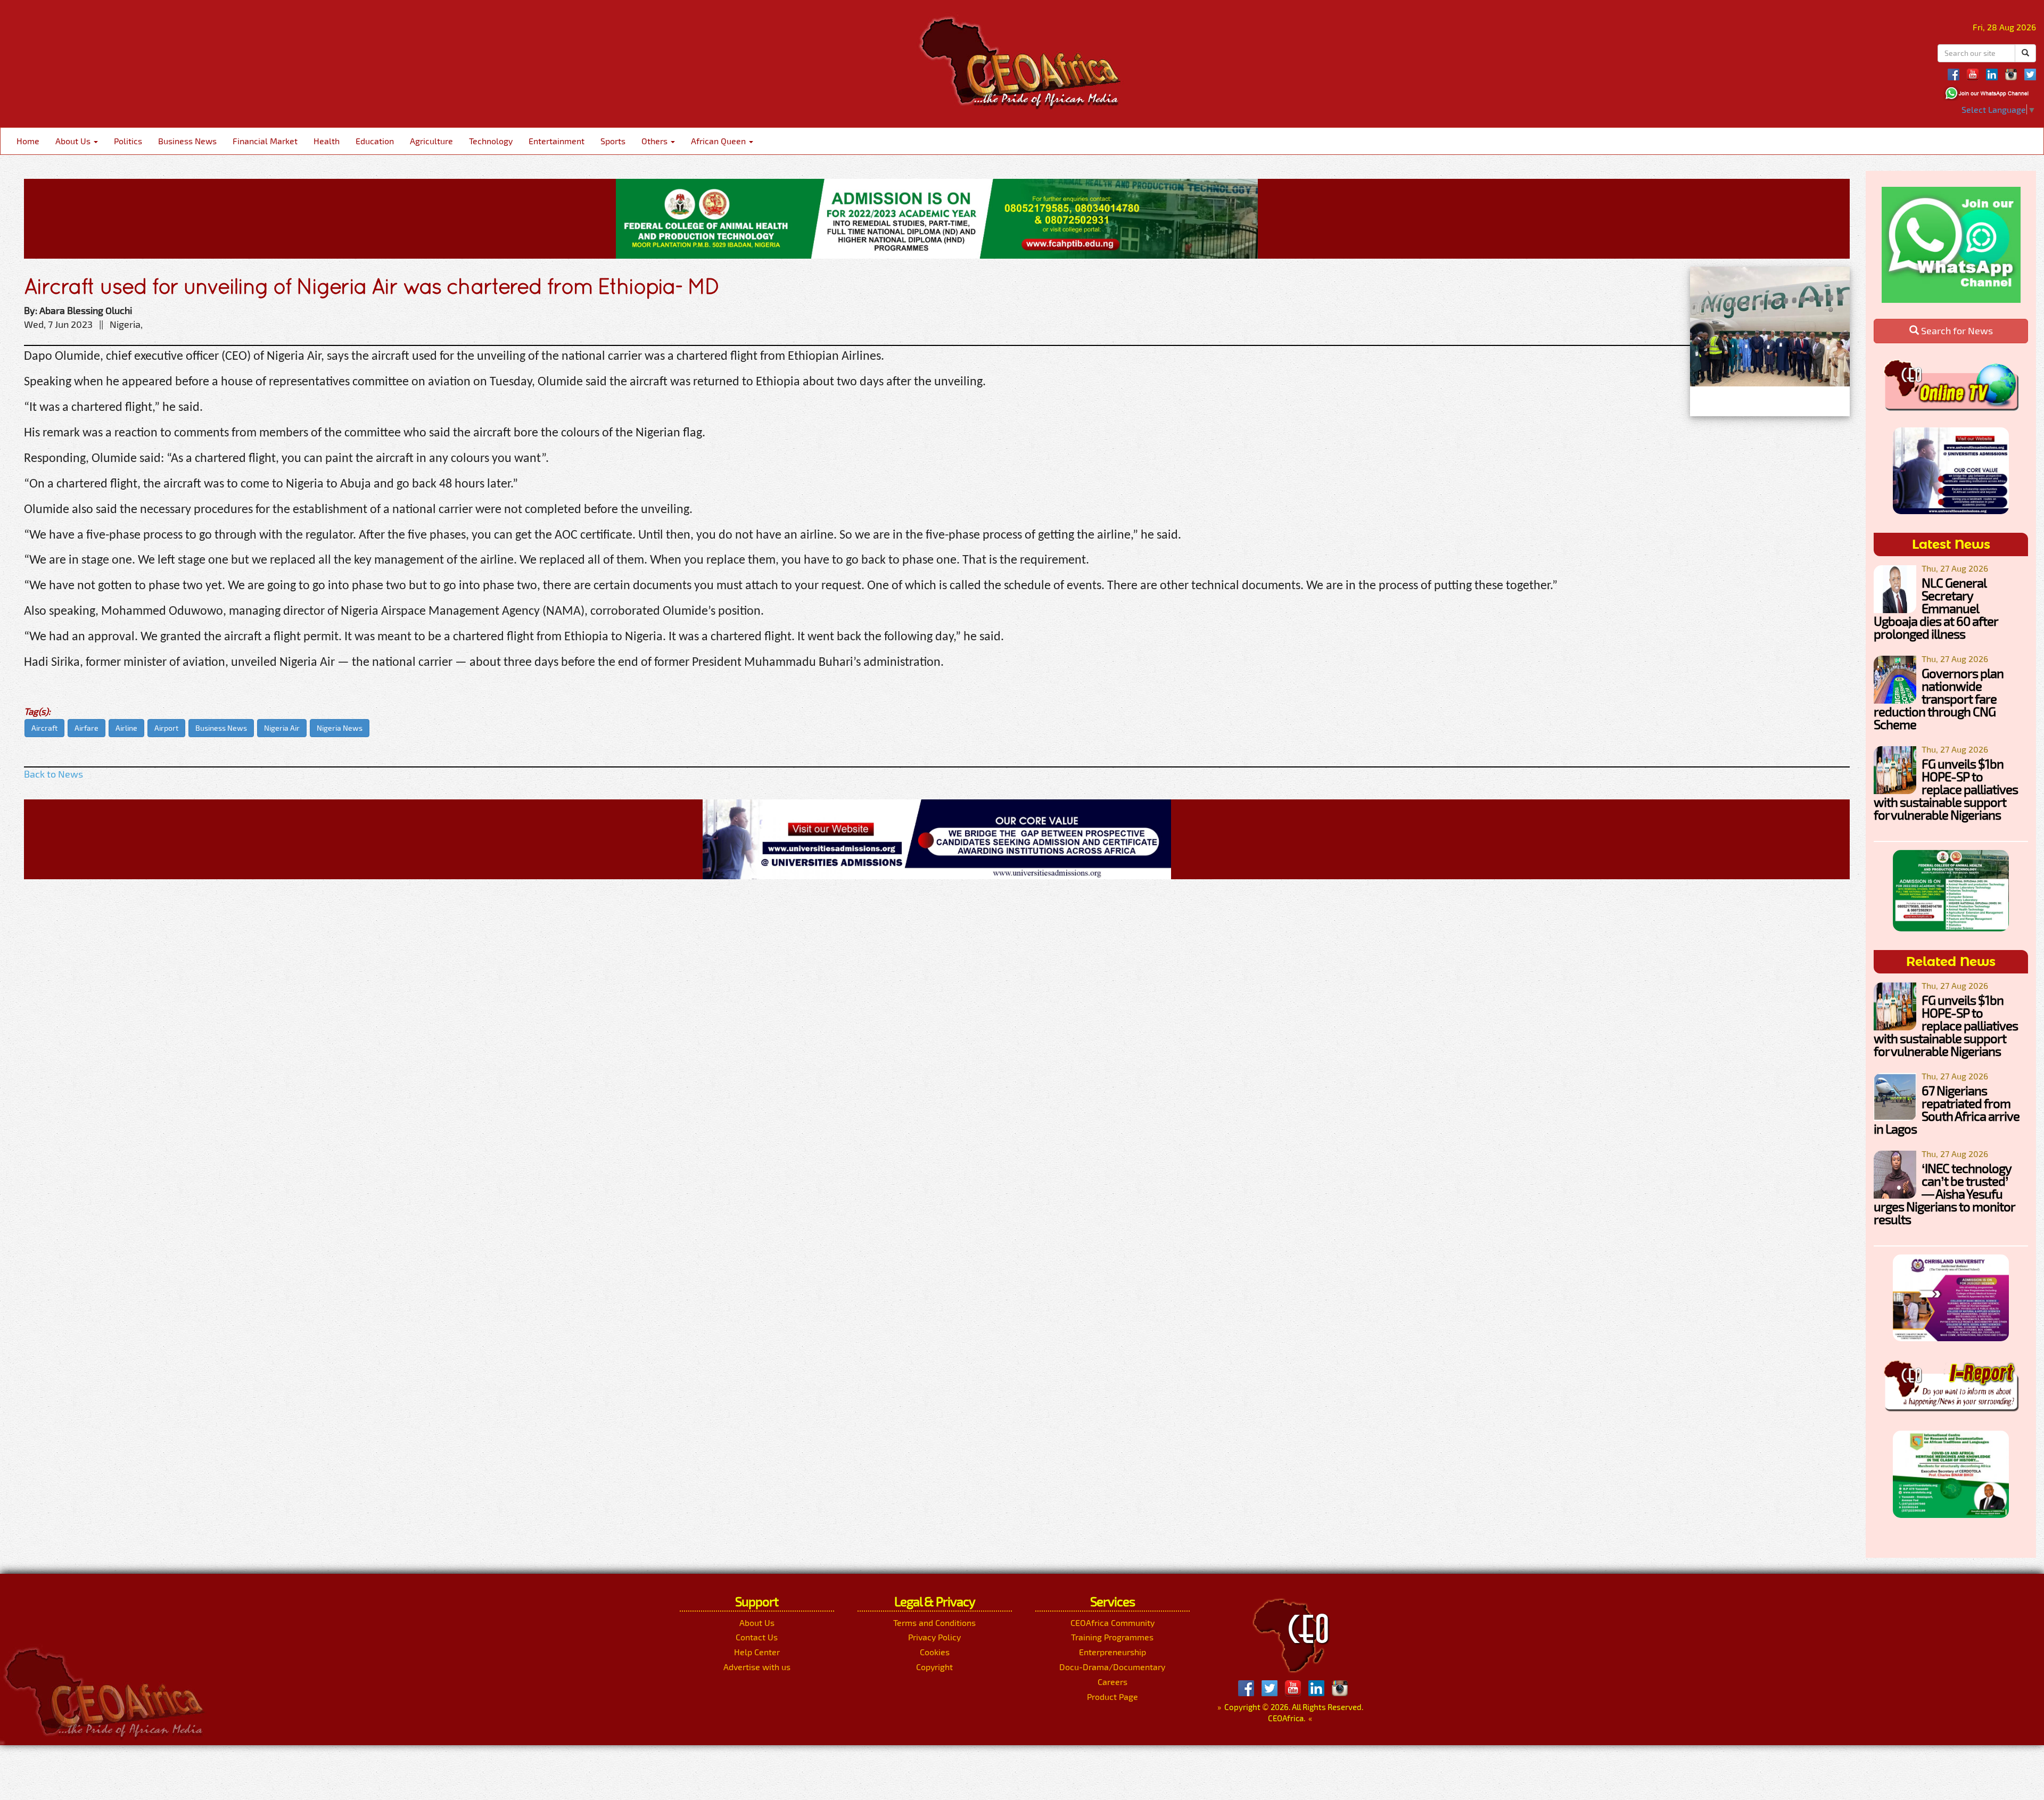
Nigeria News (340, 728)
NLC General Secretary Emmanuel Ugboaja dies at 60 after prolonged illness (1936, 608)
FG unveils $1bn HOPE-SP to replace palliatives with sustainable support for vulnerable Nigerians (1946, 789)
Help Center (757, 1652)
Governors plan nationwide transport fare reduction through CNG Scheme (1939, 699)
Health (327, 141)
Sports (613, 141)
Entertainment (557, 141)
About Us (74, 141)
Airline (126, 728)
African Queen (719, 141)
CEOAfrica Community (1112, 1623)
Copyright (934, 1667)
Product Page (1112, 1696)
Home (28, 141)
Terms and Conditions (934, 1623)
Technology (491, 141)
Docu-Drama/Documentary (1112, 1667)
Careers (1112, 1682)
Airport (166, 728)
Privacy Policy (934, 1637)
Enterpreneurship (1112, 1652)
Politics (128, 141)
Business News (187, 141)
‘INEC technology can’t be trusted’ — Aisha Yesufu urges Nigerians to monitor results (1944, 1194)
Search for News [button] (1956, 331)
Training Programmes (1112, 1637)
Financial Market (265, 141)
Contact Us (757, 1637)
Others (656, 141)
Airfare (86, 728)
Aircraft (44, 728)
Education (375, 141)
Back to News (53, 774)
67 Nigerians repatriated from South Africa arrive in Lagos (1947, 1109)
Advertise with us (757, 1667)
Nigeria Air (282, 728)
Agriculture (431, 141)
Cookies (935, 1652)
